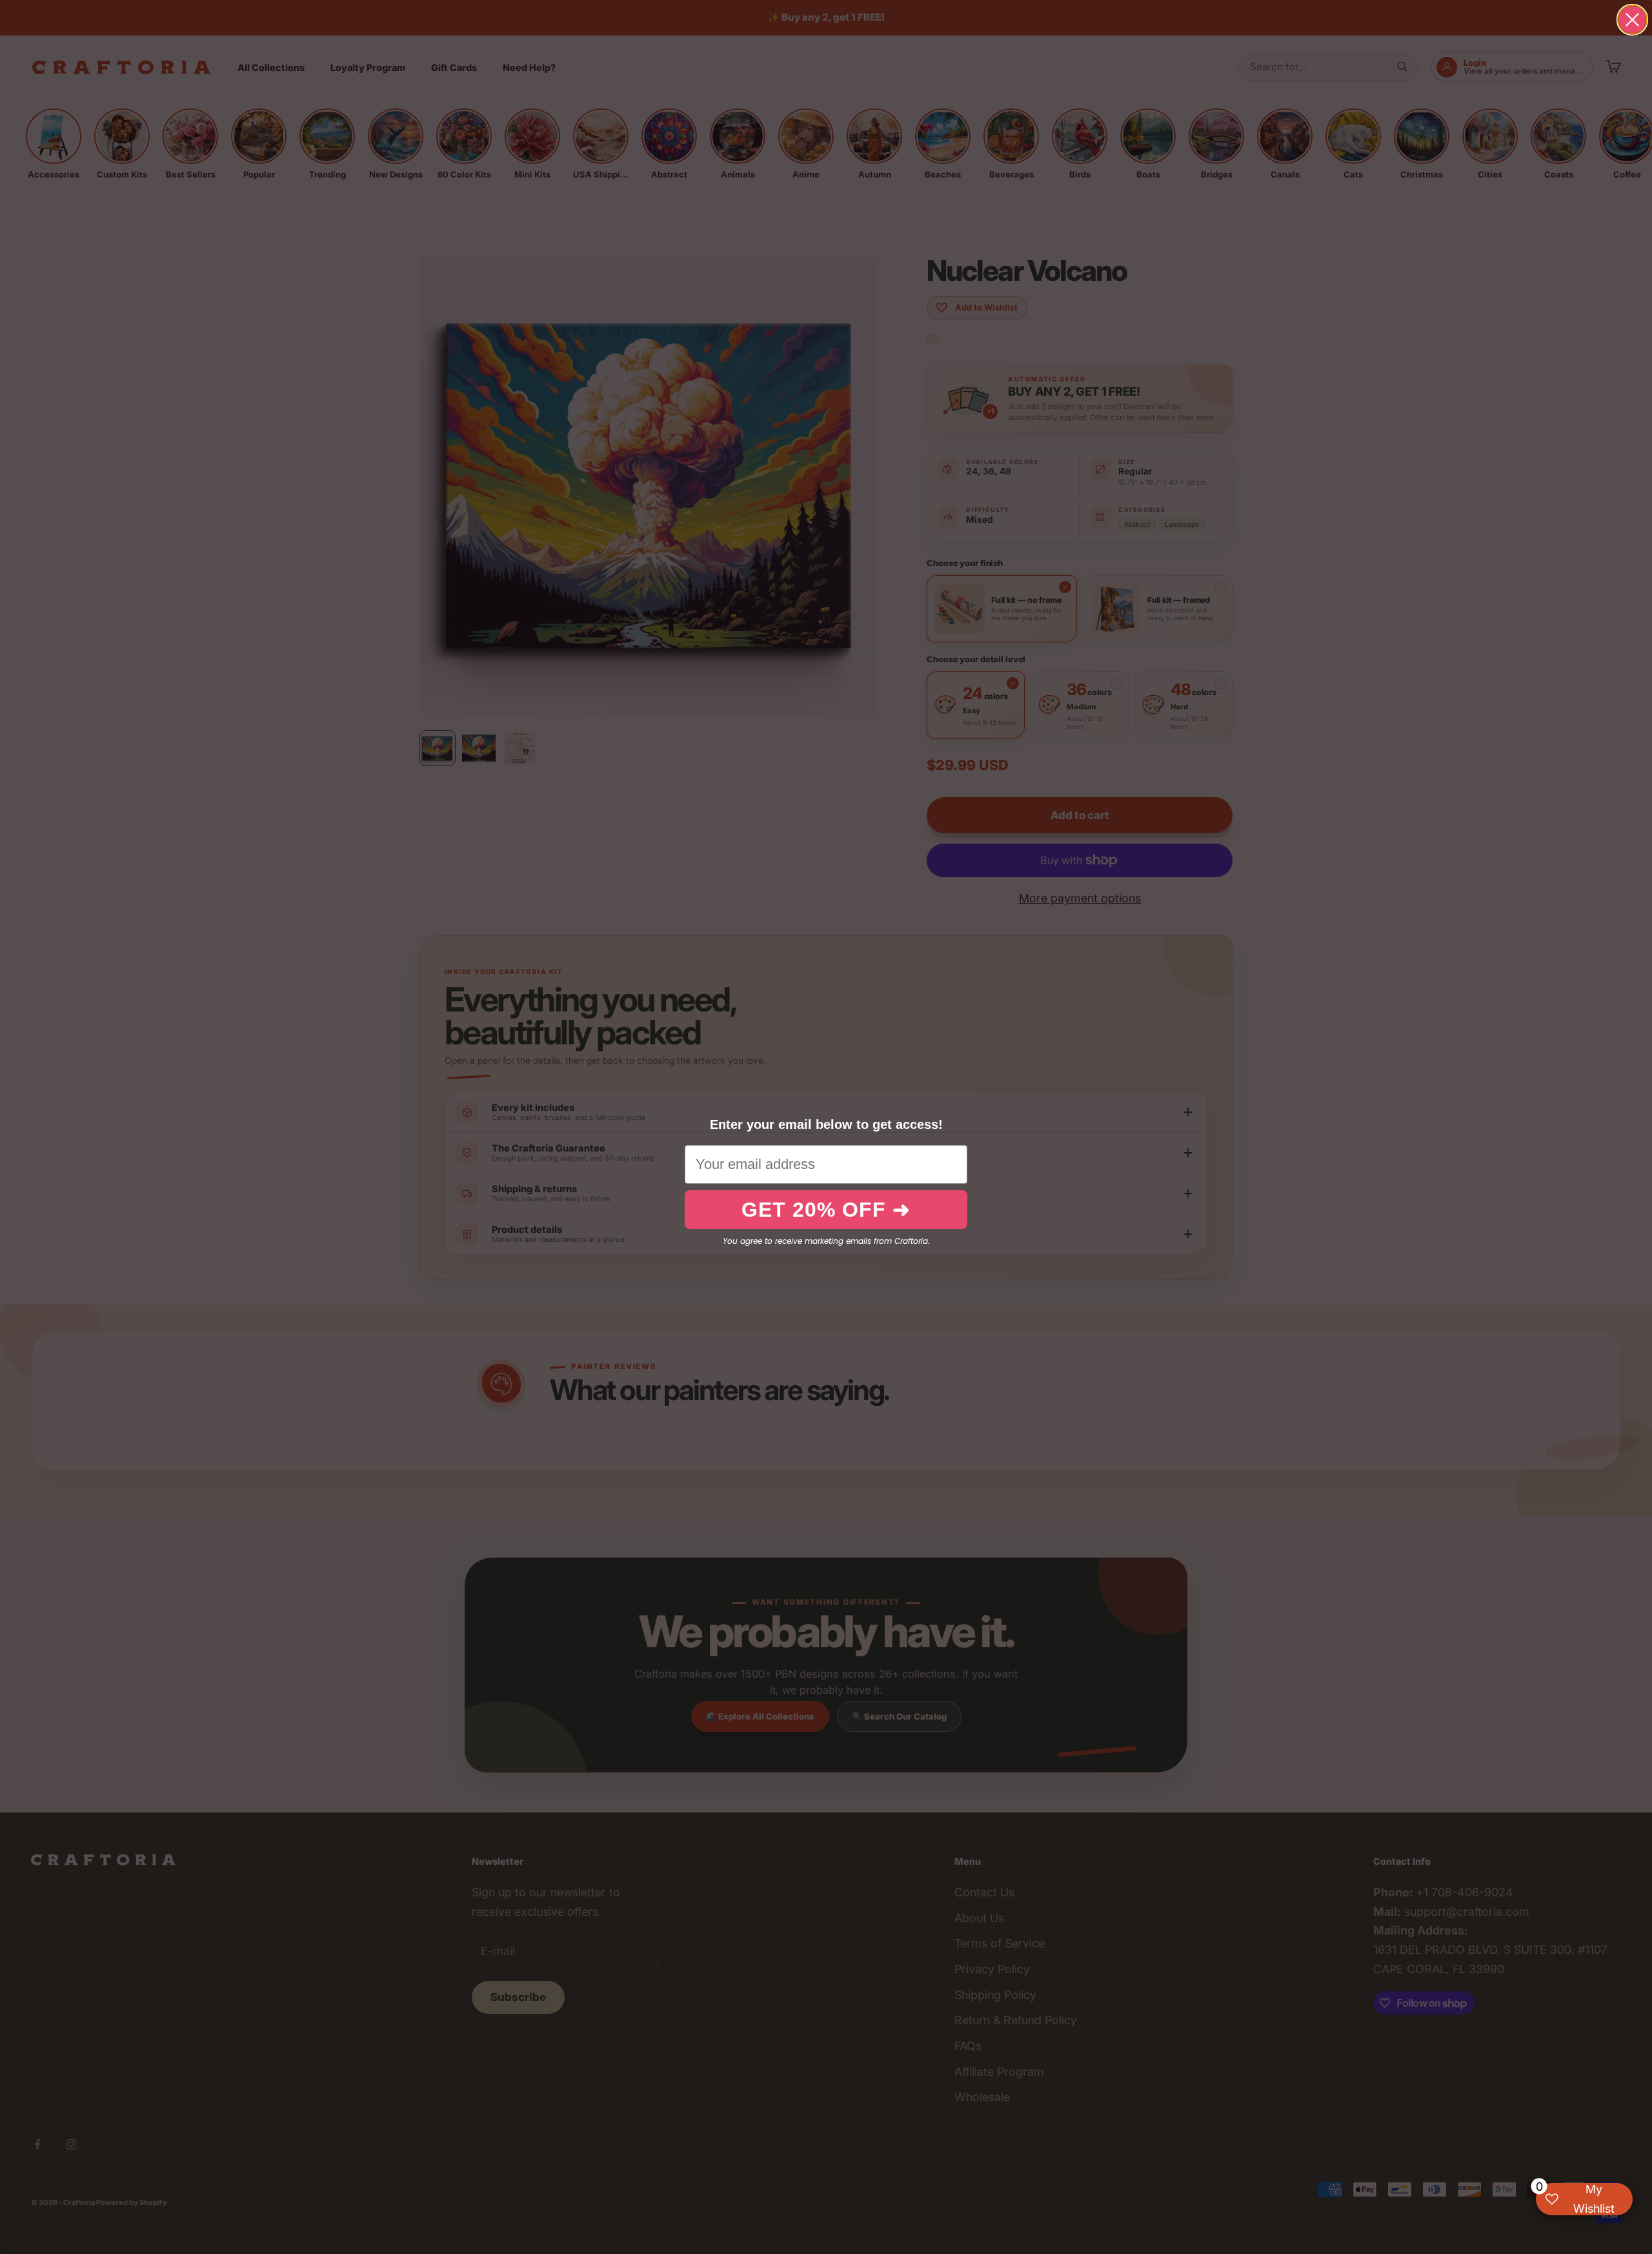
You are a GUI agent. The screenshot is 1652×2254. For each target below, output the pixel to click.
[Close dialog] (1632, 20)
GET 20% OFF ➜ (826, 1210)
